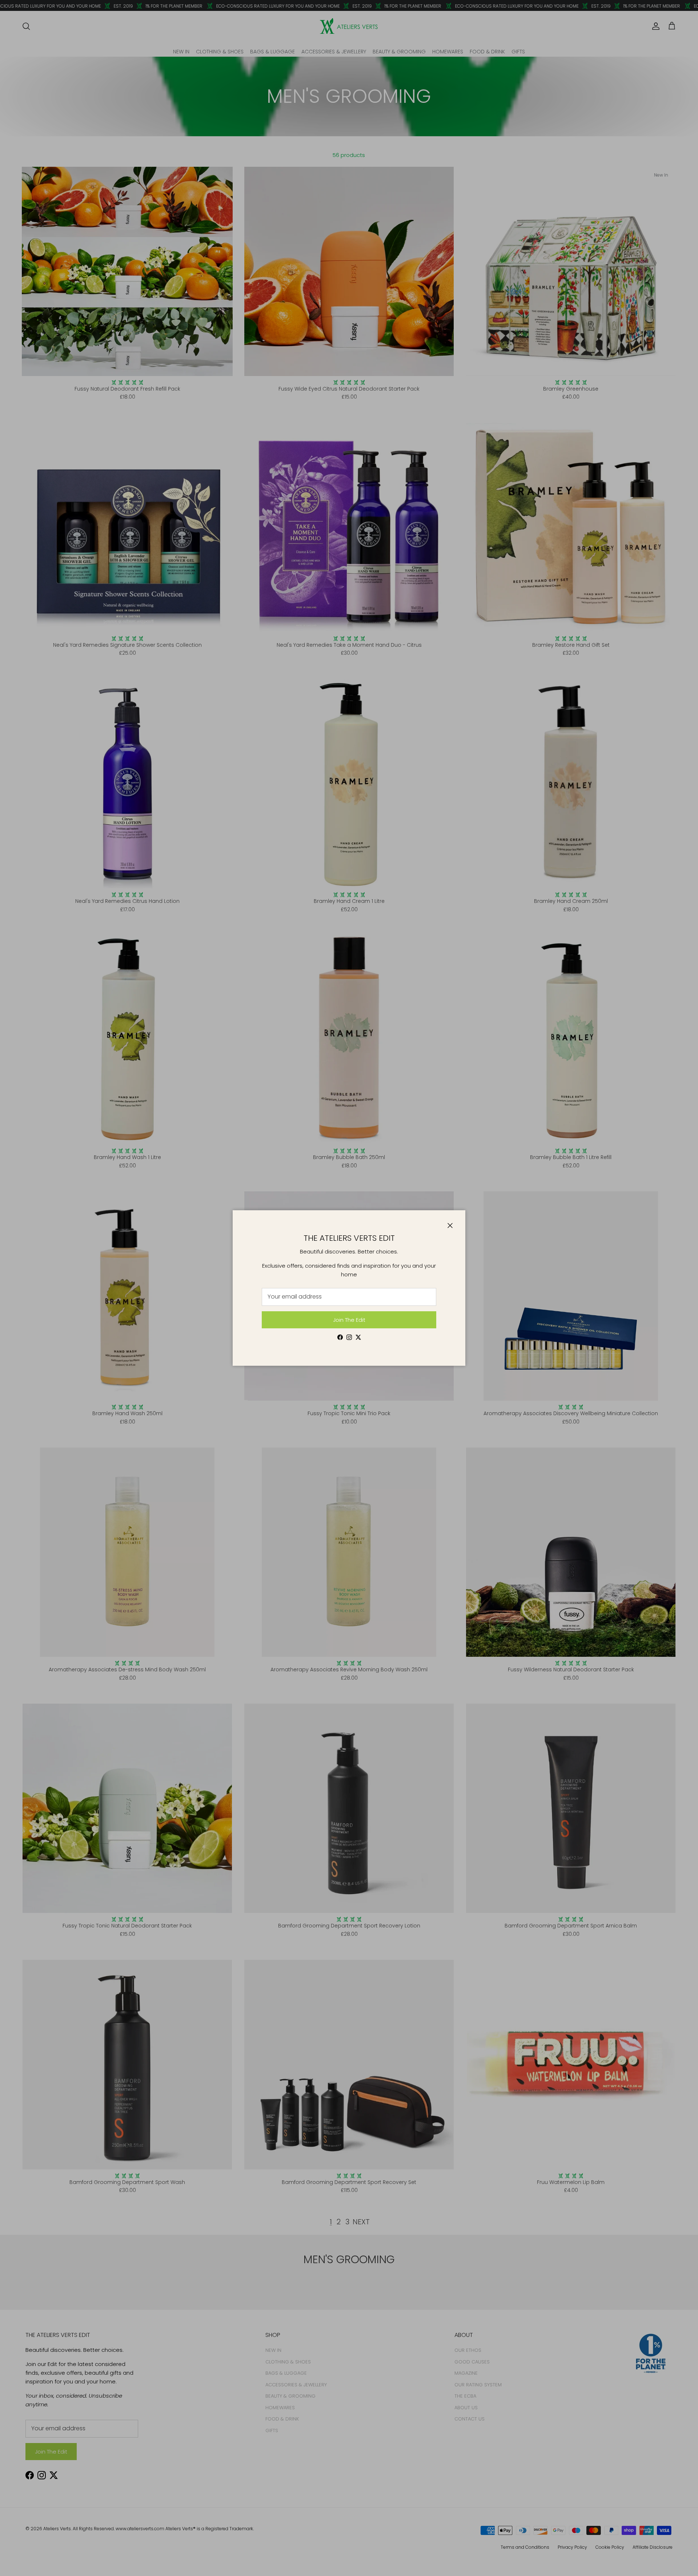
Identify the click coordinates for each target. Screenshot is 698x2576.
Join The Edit (349, 1320)
